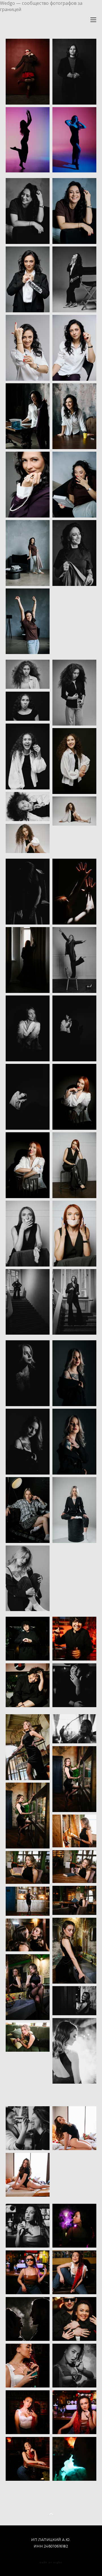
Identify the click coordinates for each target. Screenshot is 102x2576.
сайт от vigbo (51, 2562)
